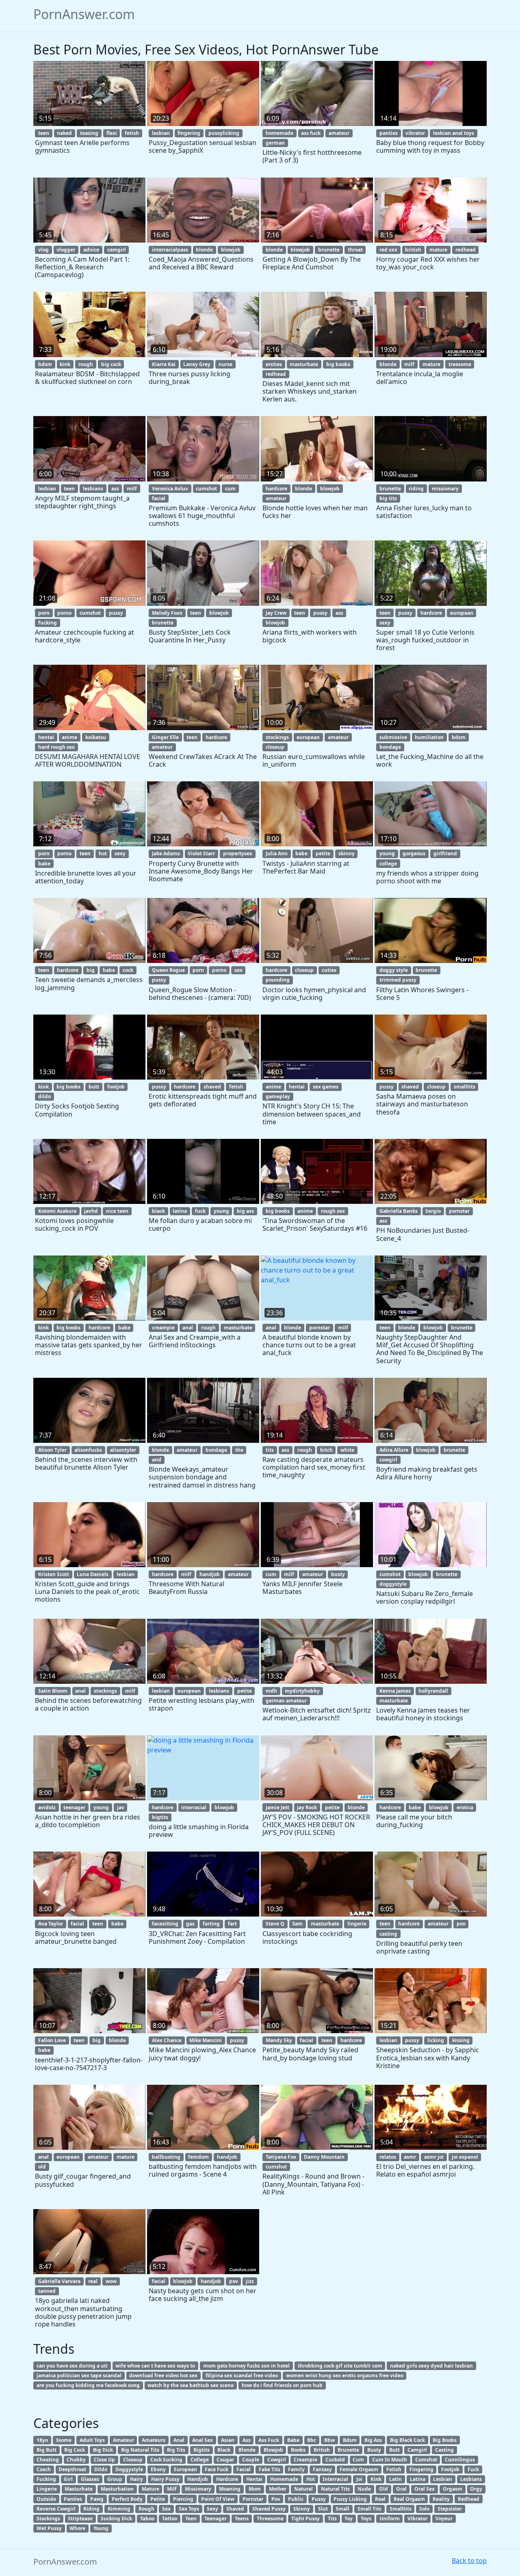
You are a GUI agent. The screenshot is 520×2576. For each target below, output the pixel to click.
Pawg (97, 2499)
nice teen (117, 1211)
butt (94, 1087)
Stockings (48, 2519)
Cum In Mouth (390, 2460)
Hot (311, 2479)
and (157, 1460)
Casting (444, 2450)
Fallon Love (52, 2040)
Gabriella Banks (399, 1211)
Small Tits (369, 2509)
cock (128, 970)
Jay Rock (307, 1807)
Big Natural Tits (140, 2450)
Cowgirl (277, 2460)
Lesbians (471, 2479)
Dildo (101, 2469)
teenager (74, 1807)
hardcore (276, 489)
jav (121, 1807)
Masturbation (117, 2489)
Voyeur (444, 2519)
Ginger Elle (165, 737)
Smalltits (401, 2509)
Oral (401, 2489)
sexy (385, 623)
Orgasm (453, 2489)
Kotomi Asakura (57, 1211)
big (91, 970)
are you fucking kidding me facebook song (88, 2385)
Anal (179, 2440)
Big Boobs (445, 2440)
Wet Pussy (49, 2528)
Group (115, 2479)
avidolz (47, 1807)
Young (101, 2528)
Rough (146, 2509)
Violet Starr (201, 853)
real (93, 2281)
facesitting (165, 1924)
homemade (279, 133)
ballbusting (166, 2157)
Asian (228, 2440)
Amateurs (154, 2440)
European (185, 2469)
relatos (388, 2157)
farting (211, 1924)
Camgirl (417, 2450)
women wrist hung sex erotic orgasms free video (345, 2375)
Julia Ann (277, 853)
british (413, 250)
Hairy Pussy (165, 2479)
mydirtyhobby (302, 1691)
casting (388, 1934)
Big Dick (103, 2450)
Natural (303, 2489)
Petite (158, 2499)
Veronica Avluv (170, 489)
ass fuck (311, 133)
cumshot (206, 489)
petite (323, 853)
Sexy (212, 2509)
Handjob (198, 2479)
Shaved (235, 2509)
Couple (251, 2460)
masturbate (304, 364)
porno (64, 613)
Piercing (183, 2499)
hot (103, 853)
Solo (424, 2509)
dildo (44, 1096)
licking (436, 2040)
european (462, 613)
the (239, 1450)
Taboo (147, 2519)
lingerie (357, 1924)
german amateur (286, 1701)
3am (297, 1924)
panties (389, 133)
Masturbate (79, 2489)
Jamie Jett (277, 1807)
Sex (166, 2509)
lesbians (93, 489)
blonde (204, 250)
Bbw (329, 2440)
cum (230, 489)
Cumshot (426, 2460)
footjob (116, 1087)
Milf (172, 2489)
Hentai (254, 2479)
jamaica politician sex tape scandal (79, 2375)
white (347, 1450)
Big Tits (176, 2450)
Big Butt (47, 2450)
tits (270, 1450)
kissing (461, 2040)
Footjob (450, 2469)
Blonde (247, 2450)
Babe (293, 2440)
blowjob (231, 250)
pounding (278, 980)
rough (86, 364)
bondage (390, 747)
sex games (326, 1087)
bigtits (160, 1817)
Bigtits (201, 2450)
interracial (194, 1807)
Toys (366, 2519)
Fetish (394, 2469)
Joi (359, 2479)
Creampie (305, 2460)
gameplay (278, 1096)
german (275, 143)
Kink (376, 2479)
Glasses (90, 2479)
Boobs (298, 2450)
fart (232, 1924)
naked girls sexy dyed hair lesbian (431, 2366)
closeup (275, 747)
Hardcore (227, 2479)
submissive (393, 737)
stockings (277, 737)
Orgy (476, 2489)
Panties (73, 2499)
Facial (244, 2469)
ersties (274, 364)
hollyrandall (433, 1691)
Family (296, 2469)
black (158, 1211)
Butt (394, 2450)
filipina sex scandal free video (242, 2375)
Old (383, 2489)
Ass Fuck (269, 2440)
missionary (445, 489)
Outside (46, 2499)
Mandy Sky (279, 2040)
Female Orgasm (359, 2469)
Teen (191, 2519)
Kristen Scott (54, 1574)
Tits (332, 2519)
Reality (441, 2499)
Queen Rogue (168, 970)
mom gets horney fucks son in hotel (246, 2366)
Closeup (133, 2460)
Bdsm (350, 2440)
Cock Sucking (166, 2460)
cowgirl (388, 1460)
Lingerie (47, 2489)
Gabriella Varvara (59, 2281)
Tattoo (170, 2519)
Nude (364, 2489)
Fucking (46, 2479)
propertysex (238, 853)
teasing (89, 133)
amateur (339, 133)
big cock (111, 364)
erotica (465, 1807)
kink (65, 364)
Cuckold (335, 2460)
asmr (410, 2157)
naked (64, 133)
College (200, 2460)
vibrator (415, 133)
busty (338, 1574)
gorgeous (414, 853)
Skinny (302, 2509)
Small (342, 2509)
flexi (112, 133)
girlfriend (445, 853)
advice (91, 250)
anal (188, 1328)
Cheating (48, 2460)
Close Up (104, 2460)
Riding (91, 2509)
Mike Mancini (206, 2040)
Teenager (216, 2519)
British (322, 2450)
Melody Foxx (167, 613)
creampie (163, 1328)
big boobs (338, 364)
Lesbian (443, 2479)
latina (180, 1211)
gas (190, 1924)
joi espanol (465, 2157)
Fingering (421, 2469)
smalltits (465, 1087)
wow (111, 2281)
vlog (43, 250)
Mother (278, 2489)
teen (44, 133)
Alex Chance (167, 2040)
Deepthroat (72, 2469)
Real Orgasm (409, 2499)
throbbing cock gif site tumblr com (340, 2366)
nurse (225, 364)
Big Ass (373, 2440)
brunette (329, 250)
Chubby (76, 2460)
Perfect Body (127, 2499)
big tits (388, 498)
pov (461, 1924)
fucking (48, 623)
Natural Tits (335, 2489)
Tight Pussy (305, 2519)
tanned (47, 2291)
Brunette (348, 2450)
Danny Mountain (324, 2157)
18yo (42, 2440)
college (388, 864)
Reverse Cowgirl (56, 2509)
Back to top (469, 2561)
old (42, 2167)
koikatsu (96, 737)
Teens (242, 2519)
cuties (329, 970)
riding (416, 489)
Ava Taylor (51, 1924)
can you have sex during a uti (72, 2366)
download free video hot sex (163, 2375)
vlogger (66, 250)
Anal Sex (203, 2440)
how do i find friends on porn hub (282, 2385)
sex (238, 970)
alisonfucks (88, 1450)
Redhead (469, 2499)
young (387, 853)
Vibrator (417, 2519)
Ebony (158, 2469)
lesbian (161, 133)
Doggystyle (129, 2469)
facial (159, 498)
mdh (271, 1691)
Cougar (225, 2460)
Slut (323, 2509)
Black (224, 2450)
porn (44, 613)
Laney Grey (197, 364)
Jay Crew (276, 613)
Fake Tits (270, 2469)
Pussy (319, 2499)
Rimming (119, 2509)
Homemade (284, 2479)
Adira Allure (394, 1450)
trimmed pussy (398, 980)
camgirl (117, 250)
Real (380, 2499)
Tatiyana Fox (281, 2157)
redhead (466, 250)
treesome (460, 364)
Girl (68, 2479)
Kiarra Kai (164, 364)
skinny (347, 853)
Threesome (270, 2519)
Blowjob (273, 2450)
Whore (77, 2528)
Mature (151, 2489)
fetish (132, 133)
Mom (255, 2489)
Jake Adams (166, 853)
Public (296, 2499)
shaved (212, 1087)
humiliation (429, 737)
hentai (46, 737)
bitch (326, 1450)
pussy (116, 613)
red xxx (388, 250)
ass (115, 489)
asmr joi (434, 2157)
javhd (91, 1211)
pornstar (459, 1211)
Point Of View (218, 2499)
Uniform (390, 2519)
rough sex (333, 1211)
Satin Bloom (53, 1691)
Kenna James (395, 1691)
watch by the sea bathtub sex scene (191, 2385)
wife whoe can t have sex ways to (155, 2366)
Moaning (230, 2489)
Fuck (473, 2469)
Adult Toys (92, 2440)
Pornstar (253, 2499)
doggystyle (393, 1584)
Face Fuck (217, 2469)
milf (409, 364)
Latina (418, 2479)
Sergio (433, 1211)
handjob (210, 1574)
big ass (245, 1211)
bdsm (45, 364)
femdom (198, 2157)
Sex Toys (189, 2509)
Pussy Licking (350, 2499)
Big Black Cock (407, 2440)
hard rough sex (56, 747)
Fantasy (322, 2469)
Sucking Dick (116, 2519)
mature (438, 250)
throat (355, 250)
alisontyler (123, 1450)
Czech (44, 2469)
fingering (189, 133)
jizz (250, 2281)
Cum (358, 2460)
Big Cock (75, 2450)
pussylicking (224, 133)
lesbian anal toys (454, 133)
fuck (200, 1211)
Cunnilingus (460, 2460)
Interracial (335, 2479)
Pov (276, 2499)
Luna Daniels (93, 1574)
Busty (374, 2450)
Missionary (198, 2489)
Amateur (123, 2440)
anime (69, 737)
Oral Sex (425, 2489)
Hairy (136, 2479)
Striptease (80, 2519)
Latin (395, 2479)
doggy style (394, 970)
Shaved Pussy (269, 2509)
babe (44, 864)
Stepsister (450, 2509)
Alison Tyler (52, 1450)
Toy (349, 2519)
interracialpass (170, 250)
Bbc (312, 2440)
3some (64, 2440)
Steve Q (275, 1924)
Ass (247, 2440)
